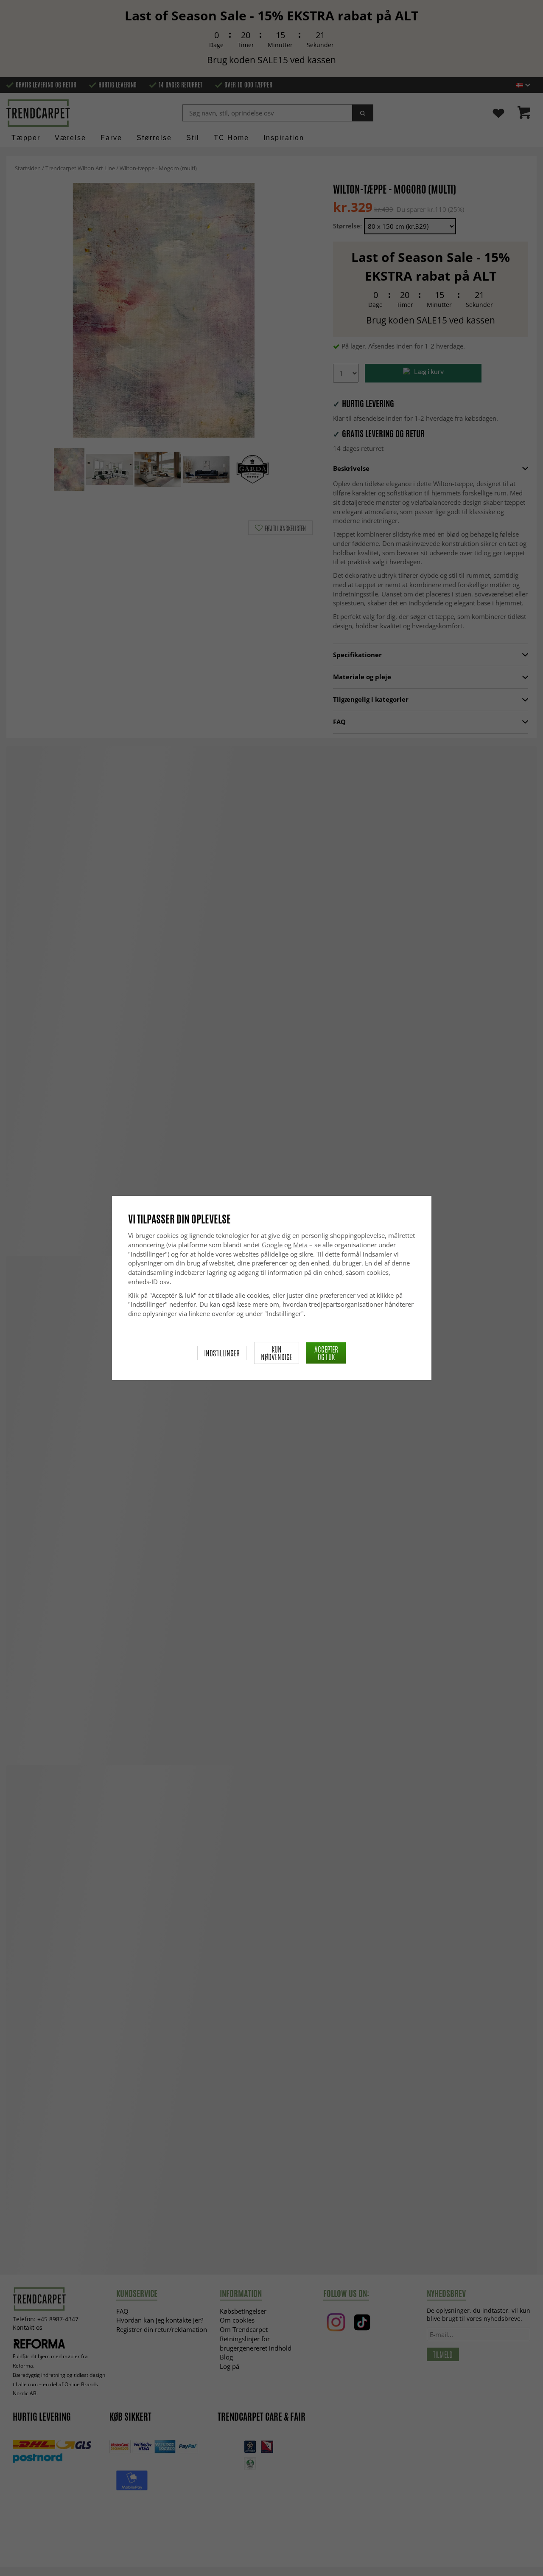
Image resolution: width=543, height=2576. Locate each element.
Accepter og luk (326, 1353)
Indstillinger (222, 1353)
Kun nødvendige (277, 1353)
